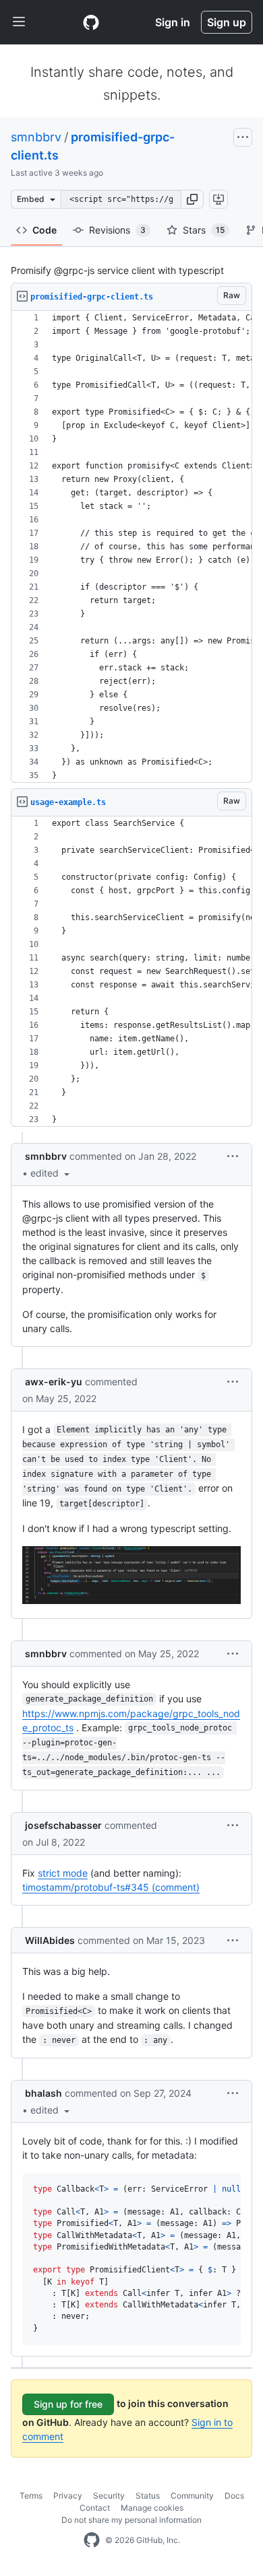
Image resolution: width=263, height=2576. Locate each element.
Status (148, 2496)
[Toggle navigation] (19, 22)
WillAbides (50, 1940)
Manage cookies (152, 2508)
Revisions (117, 230)
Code (45, 230)
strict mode (63, 1873)
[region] (131, 547)
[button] (192, 199)
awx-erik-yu (54, 1382)
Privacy (68, 2496)
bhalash (43, 2093)
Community (192, 2496)
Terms (31, 2496)
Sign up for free (68, 2404)
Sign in (173, 22)
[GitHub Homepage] (92, 2540)
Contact (95, 2508)
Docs (234, 2496)
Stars (204, 230)
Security (109, 2496)
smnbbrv (36, 137)
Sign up (227, 22)
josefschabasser (63, 1825)
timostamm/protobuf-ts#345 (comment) (111, 1887)
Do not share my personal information (131, 2520)
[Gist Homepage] (91, 22)
